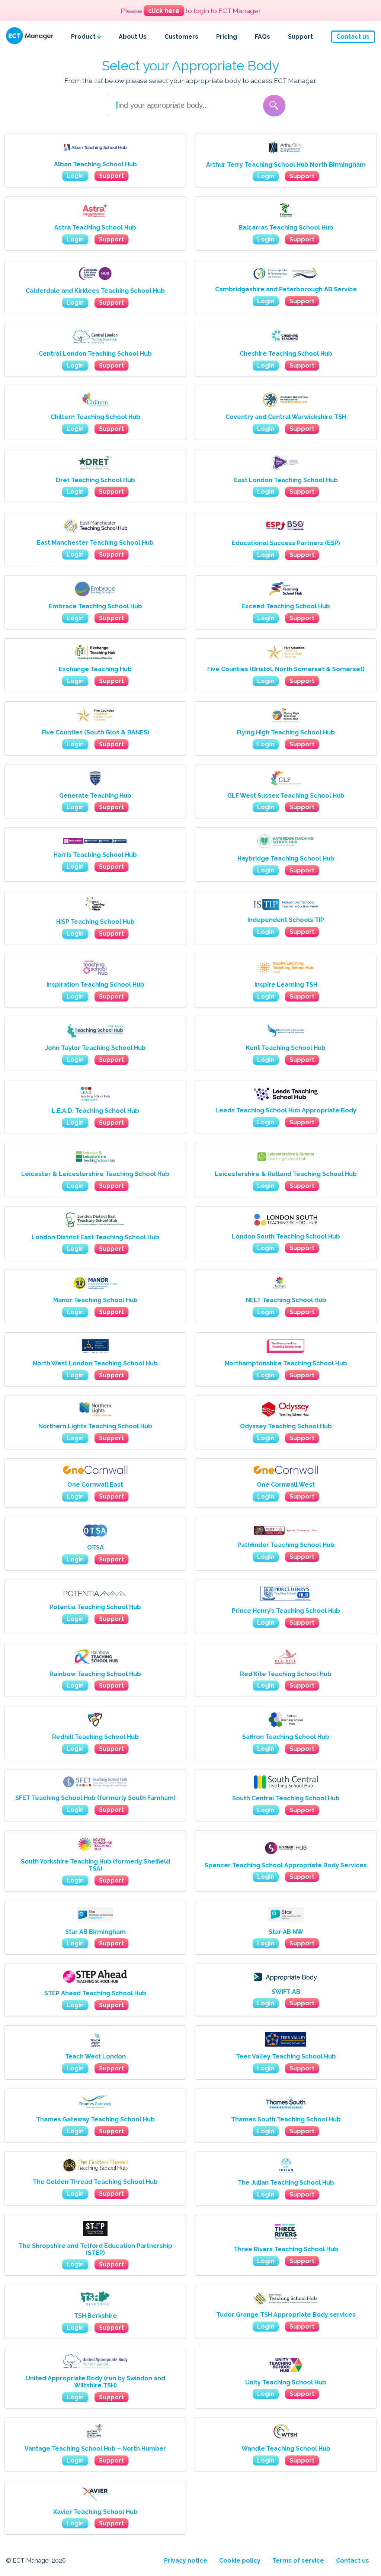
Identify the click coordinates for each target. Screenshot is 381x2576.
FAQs (262, 37)
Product (84, 37)
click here (164, 11)
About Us (133, 37)
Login (75, 176)
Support (300, 37)
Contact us (353, 37)
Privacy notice (186, 2561)
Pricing (227, 37)
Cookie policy (240, 2561)
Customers (181, 37)
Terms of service (298, 2561)
